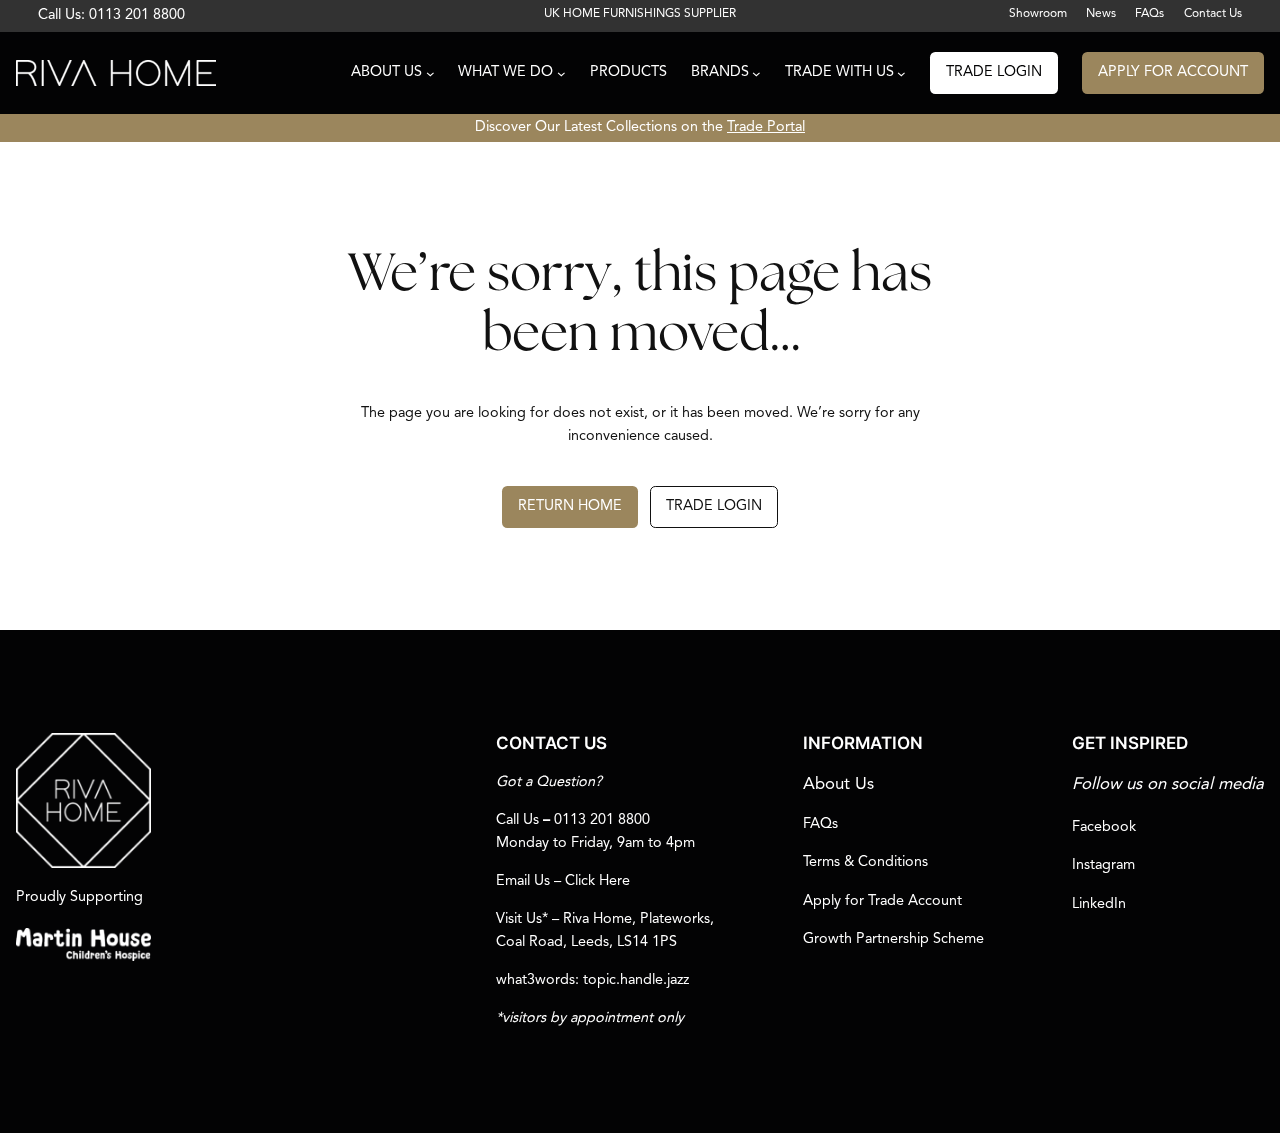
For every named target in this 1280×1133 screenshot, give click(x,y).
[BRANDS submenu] (756, 73)
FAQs (820, 824)
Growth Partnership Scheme (893, 939)
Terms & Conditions (865, 862)
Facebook (1104, 827)
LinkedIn (1099, 904)
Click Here (597, 881)
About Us (838, 784)
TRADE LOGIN (994, 72)
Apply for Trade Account (882, 901)
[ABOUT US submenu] (430, 73)
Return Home (570, 506)
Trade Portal (766, 127)
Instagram (1103, 865)
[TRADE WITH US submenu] (901, 73)
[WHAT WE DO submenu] (561, 73)
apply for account (1173, 72)
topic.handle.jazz (636, 980)
